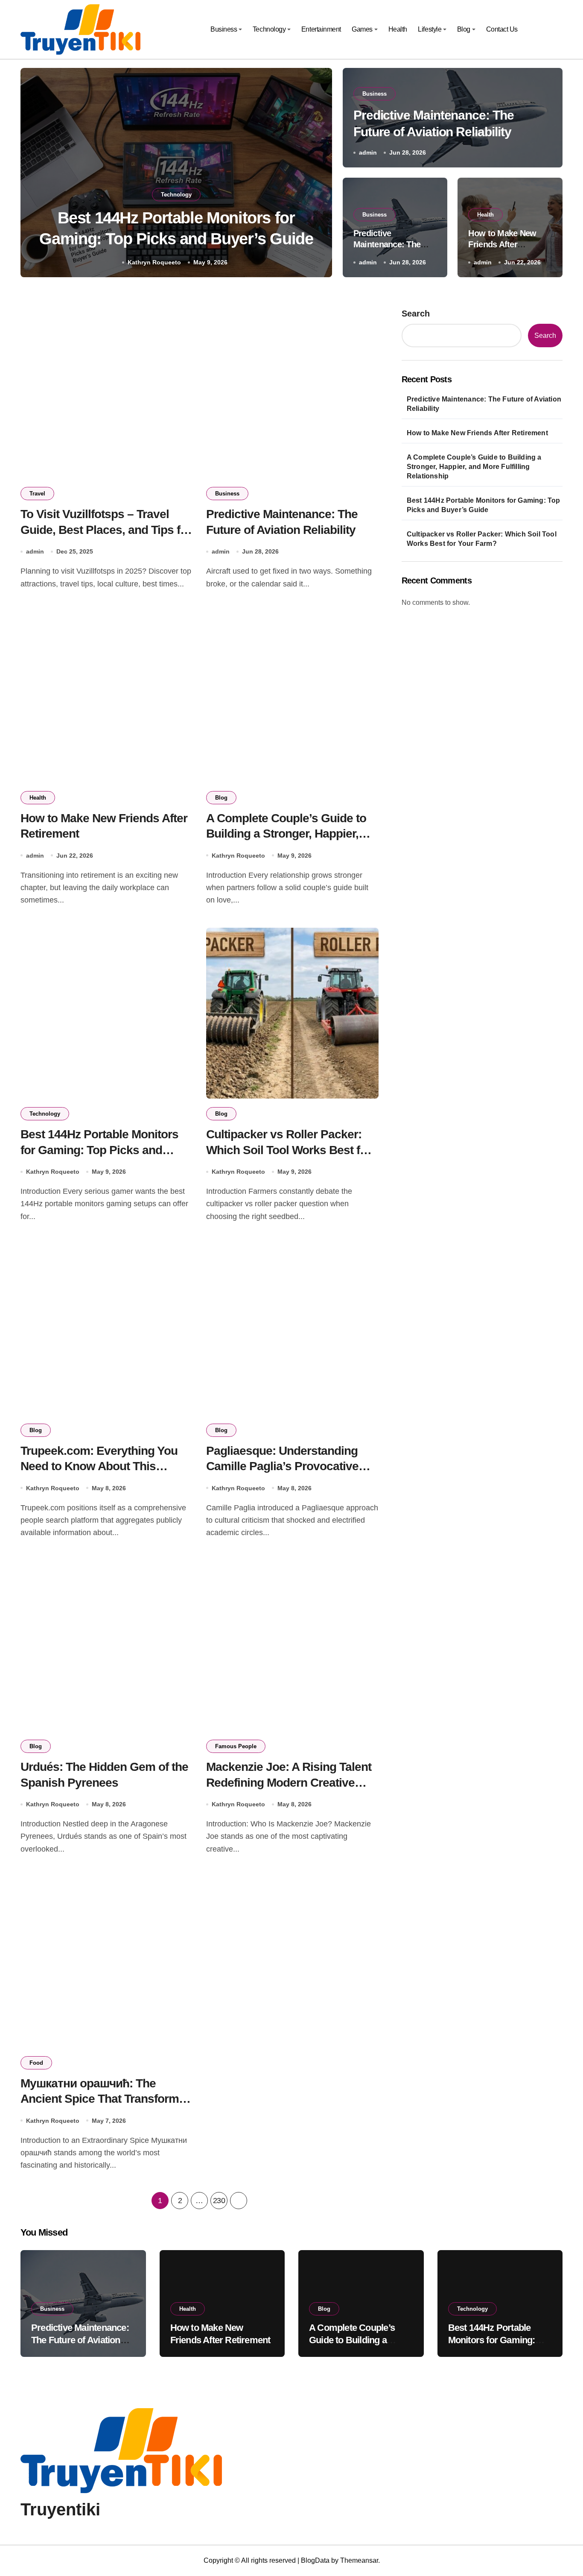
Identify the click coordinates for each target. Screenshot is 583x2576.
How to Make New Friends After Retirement (502, 244)
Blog (464, 29)
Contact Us (502, 29)
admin (368, 152)
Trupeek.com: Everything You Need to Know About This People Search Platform (99, 1466)
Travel (37, 494)
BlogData (315, 2560)
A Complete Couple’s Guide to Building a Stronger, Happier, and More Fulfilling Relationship (290, 834)
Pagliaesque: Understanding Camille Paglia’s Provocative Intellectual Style (282, 1466)
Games (362, 29)
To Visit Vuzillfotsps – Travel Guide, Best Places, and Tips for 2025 (106, 530)
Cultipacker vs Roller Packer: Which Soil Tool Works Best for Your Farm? (289, 1150)
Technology (269, 29)
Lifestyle (430, 29)
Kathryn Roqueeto (154, 262)
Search (416, 314)
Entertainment (321, 29)
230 (219, 2201)
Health (398, 29)
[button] (318, 174)
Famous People (236, 1746)
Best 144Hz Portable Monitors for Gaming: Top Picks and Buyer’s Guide (99, 1150)
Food (36, 2063)
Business (224, 29)
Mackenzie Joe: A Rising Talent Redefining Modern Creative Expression (289, 1782)
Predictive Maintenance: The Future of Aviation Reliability (484, 404)
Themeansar (359, 2560)
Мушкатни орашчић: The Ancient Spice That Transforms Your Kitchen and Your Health (103, 2099)
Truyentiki (60, 2509)
